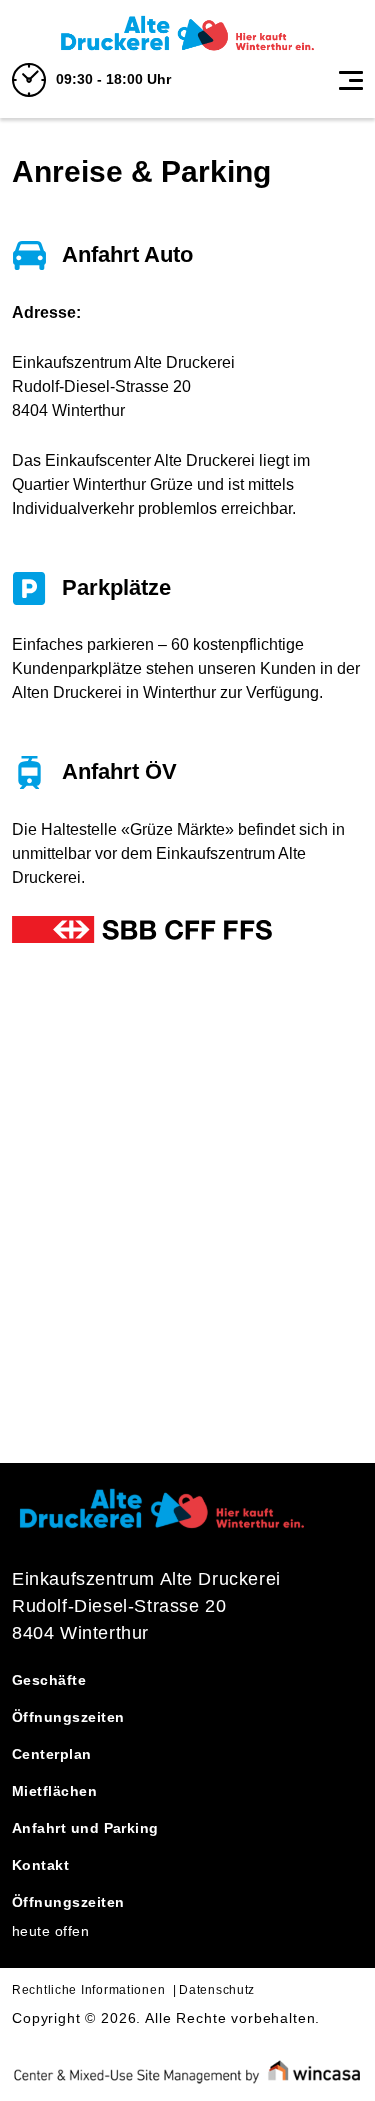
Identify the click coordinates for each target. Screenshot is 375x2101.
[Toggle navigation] (351, 80)
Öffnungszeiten (68, 1717)
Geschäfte (49, 1680)
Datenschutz (217, 1990)
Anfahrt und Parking (85, 1828)
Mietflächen (54, 1791)
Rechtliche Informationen (88, 1990)
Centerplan (52, 1754)
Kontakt (40, 1865)
